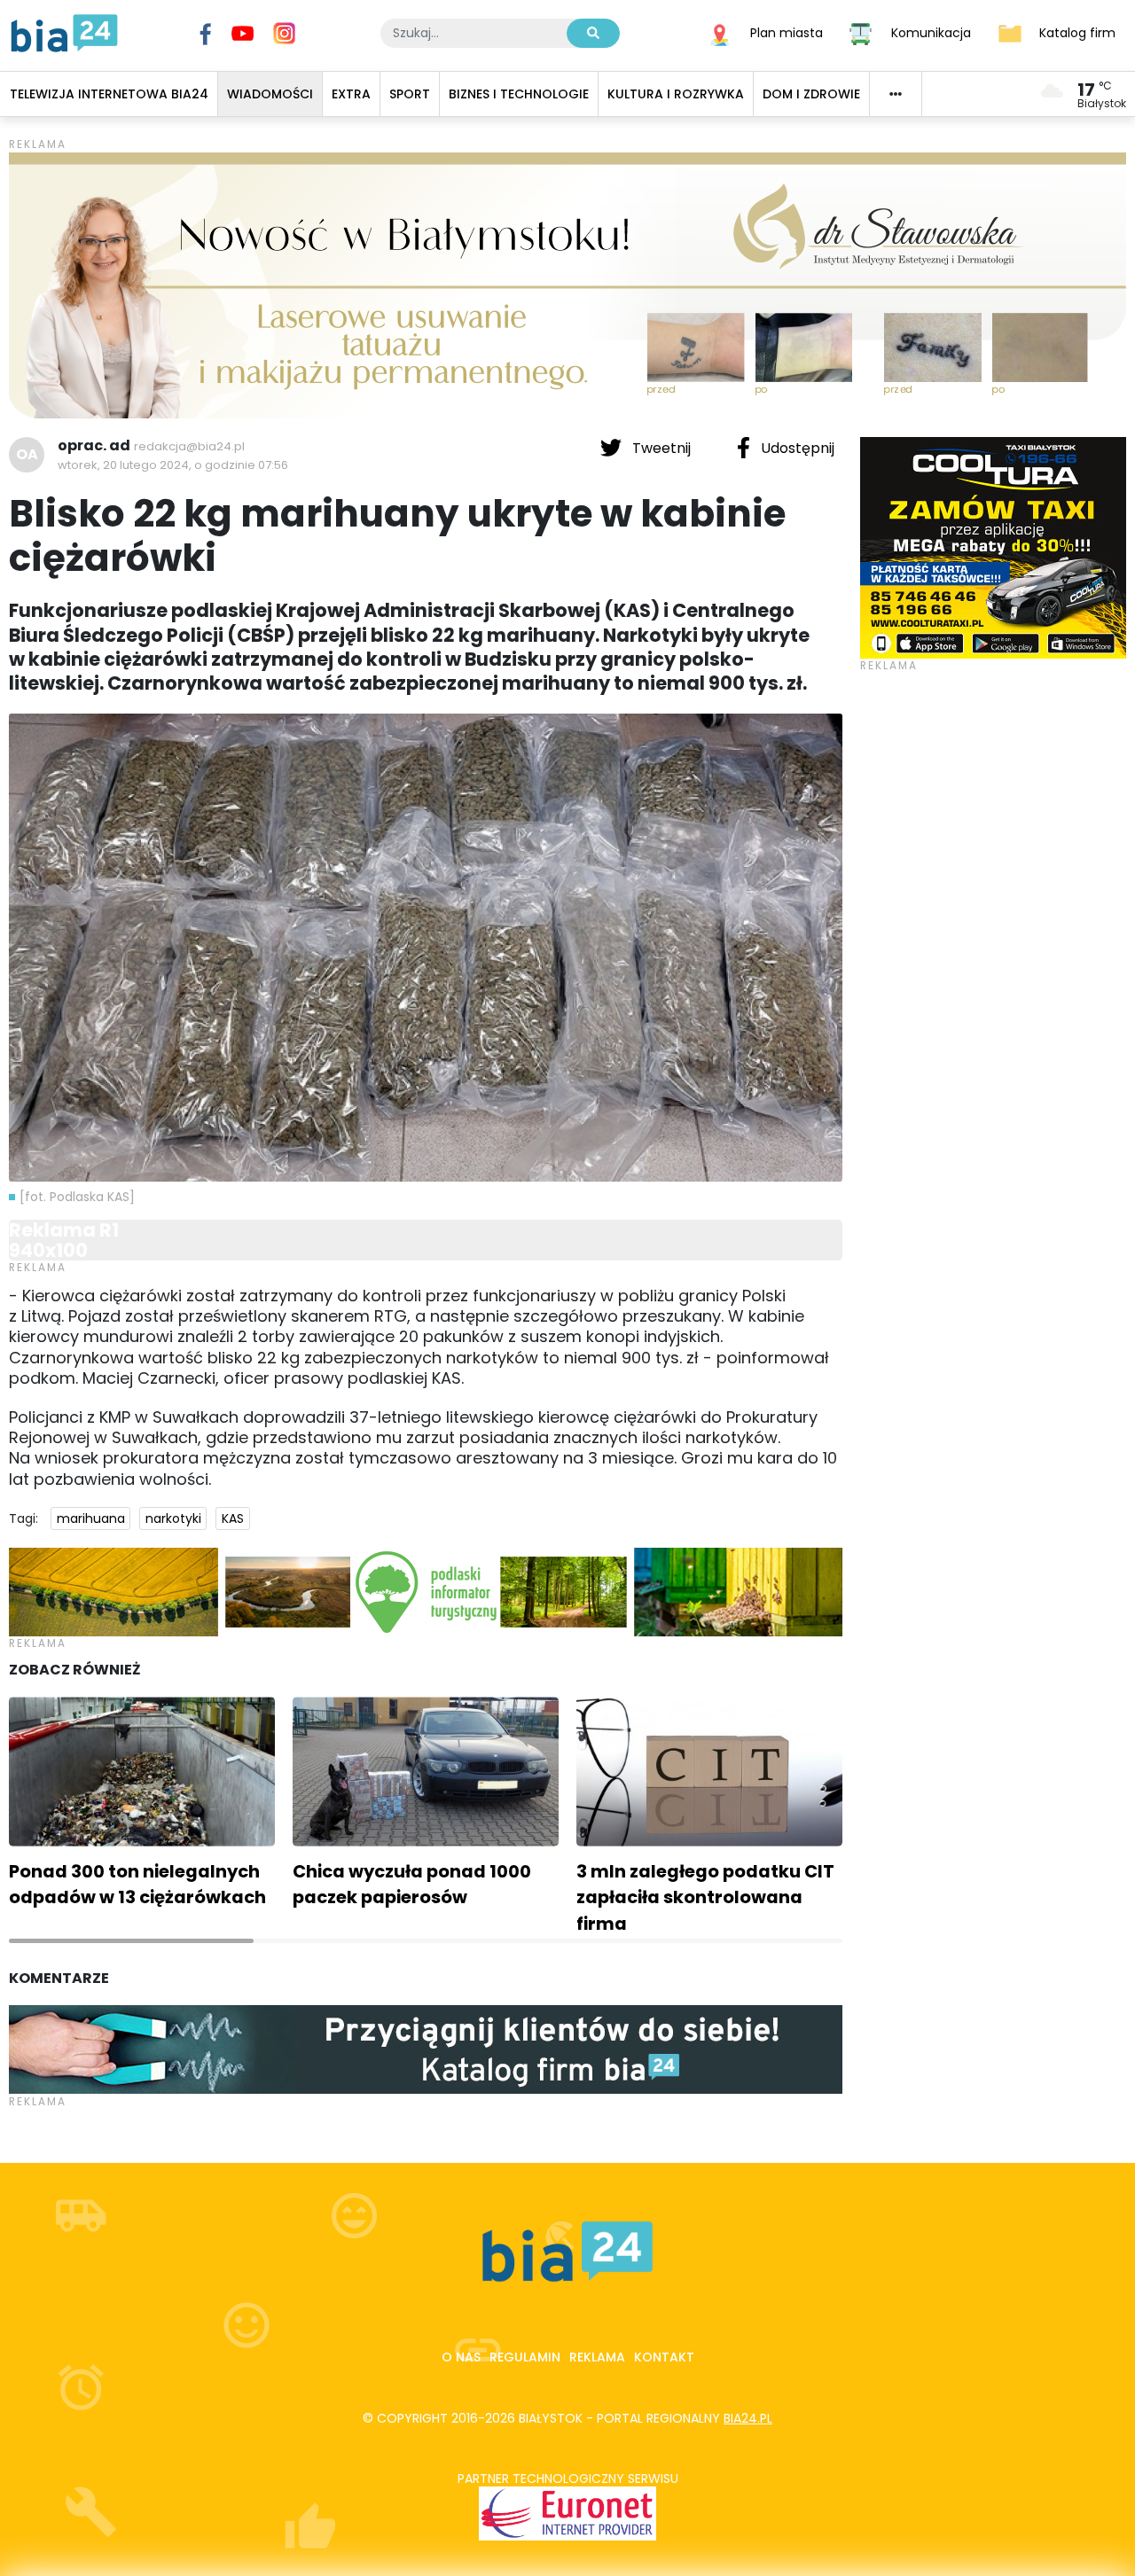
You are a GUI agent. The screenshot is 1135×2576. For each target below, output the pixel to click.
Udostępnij (796, 448)
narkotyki (173, 1518)
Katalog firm (1077, 32)
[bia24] (64, 32)
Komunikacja (931, 32)
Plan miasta (787, 32)
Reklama (597, 2357)
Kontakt (664, 2357)
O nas (461, 2357)
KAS (233, 1518)
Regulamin (525, 2357)
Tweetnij (661, 448)
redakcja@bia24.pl (189, 446)
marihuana (91, 1518)
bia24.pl (748, 2418)
